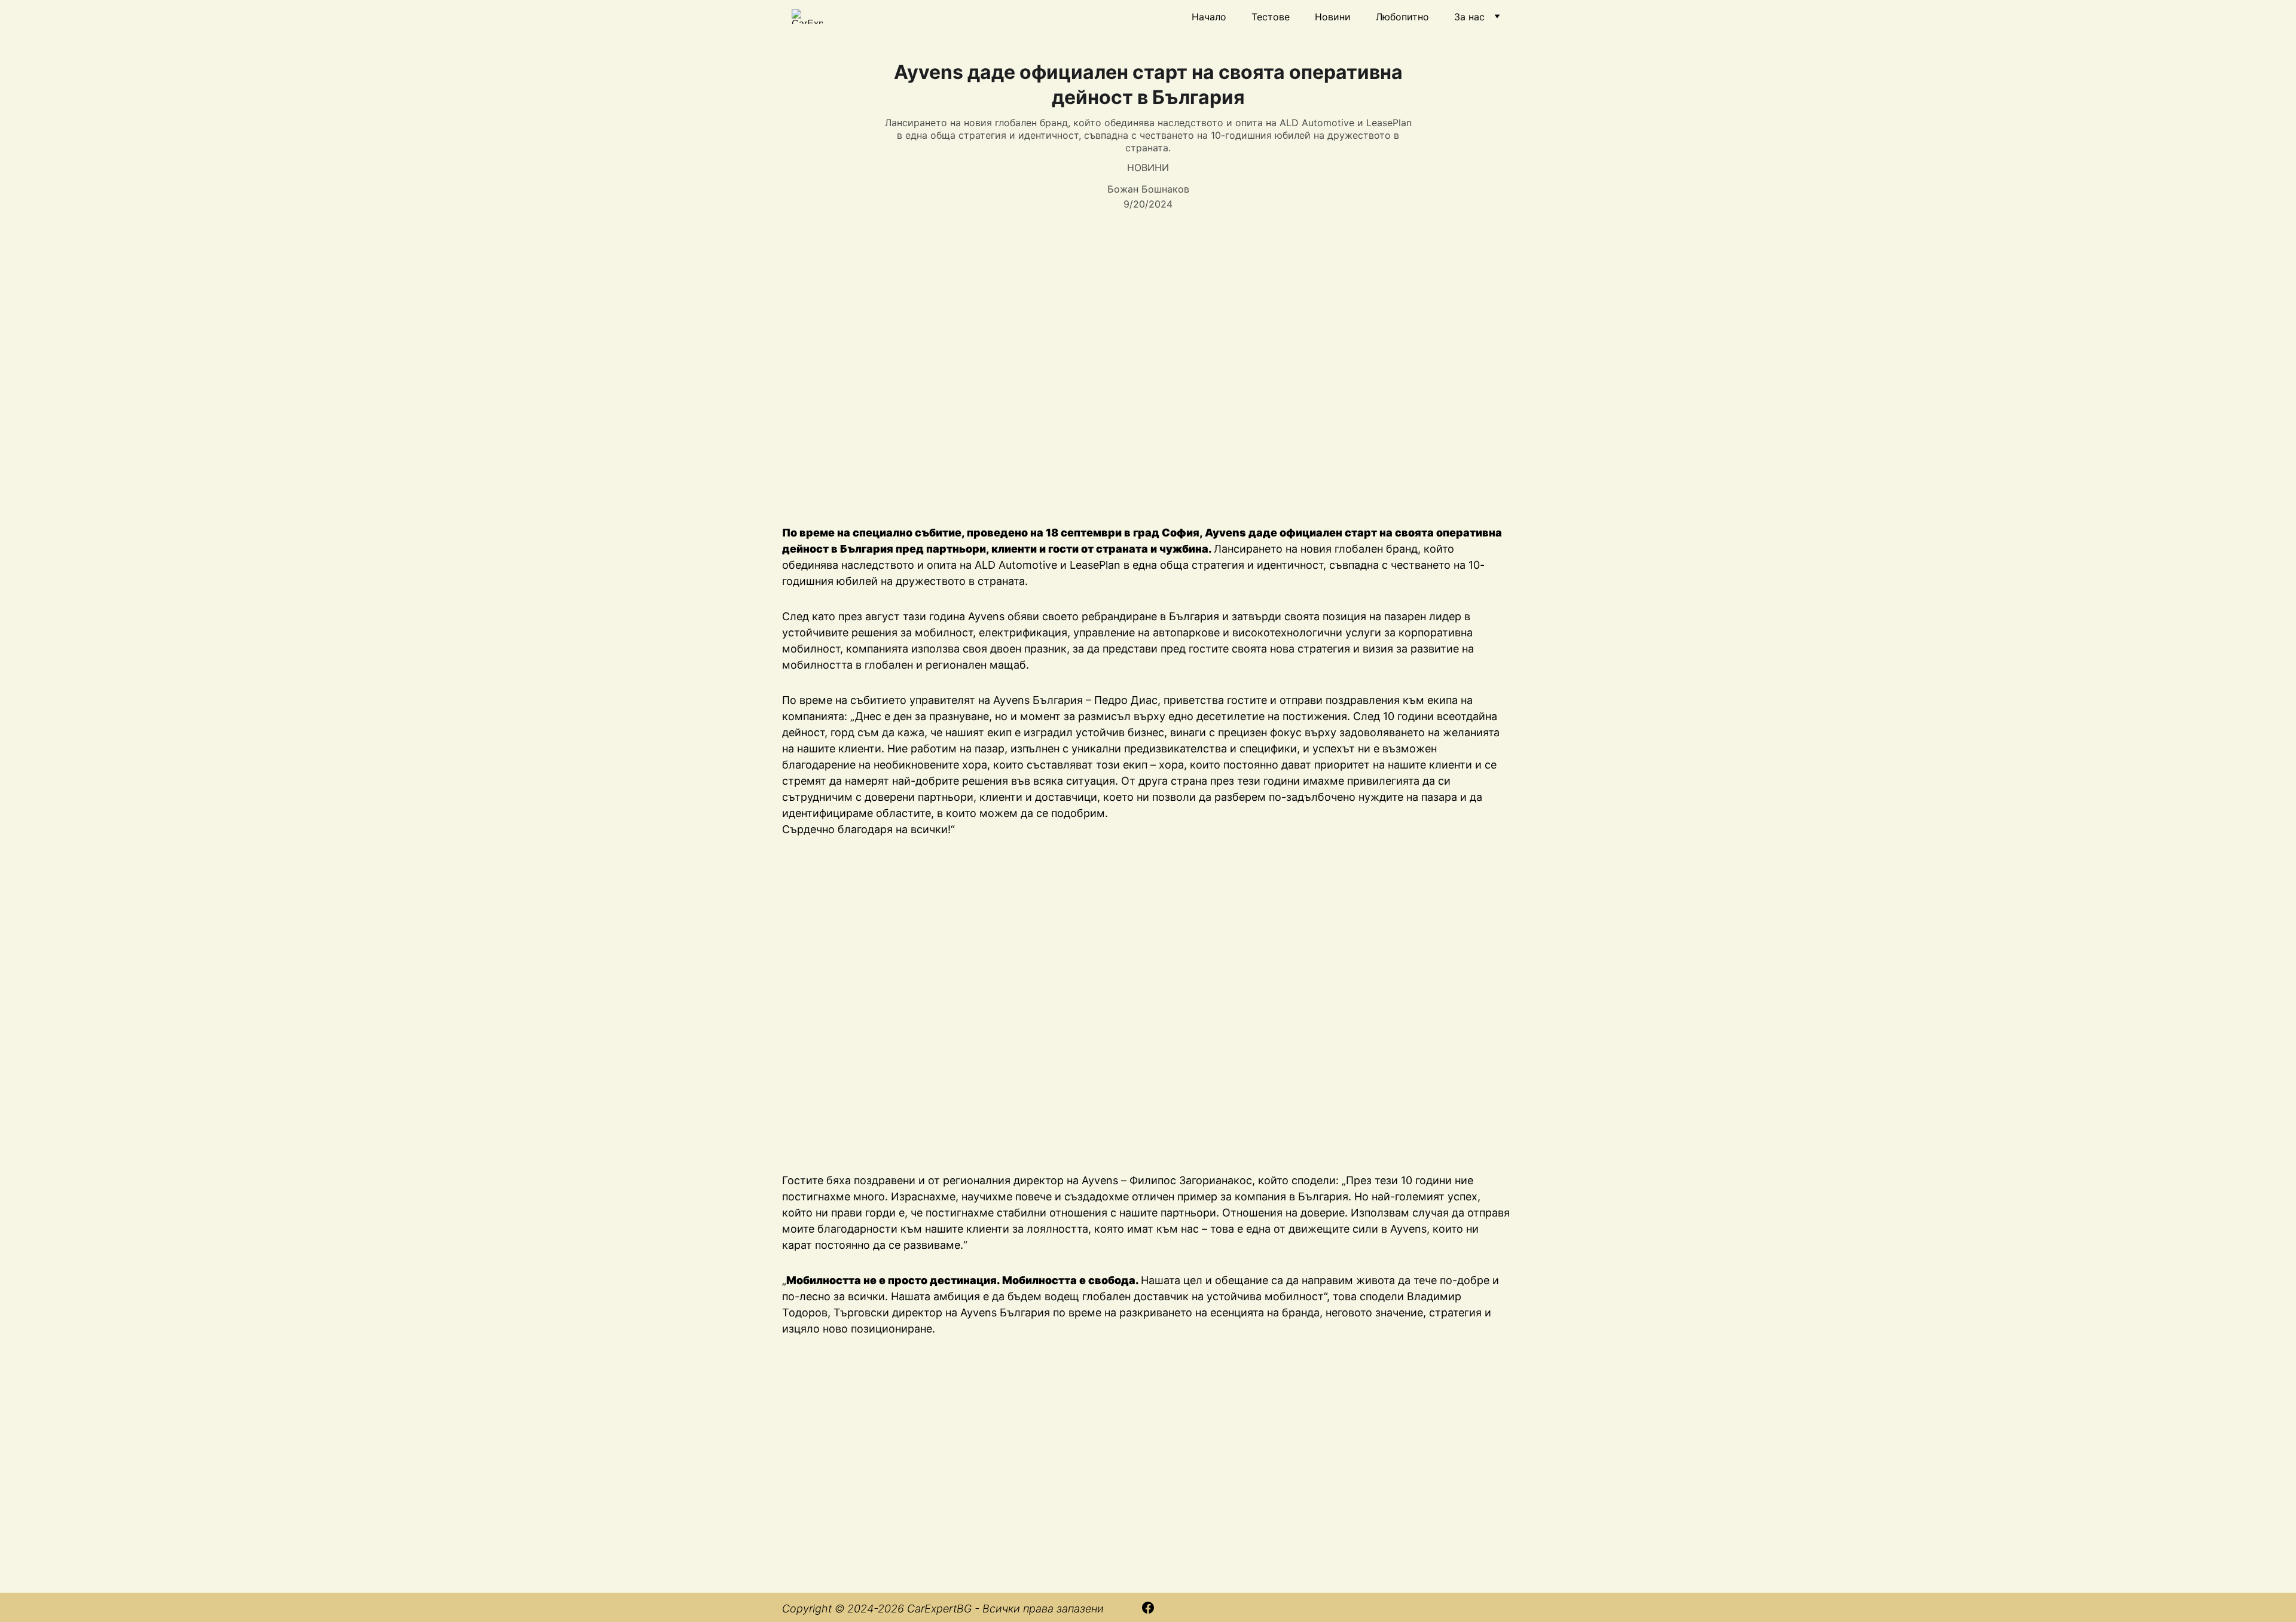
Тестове (1271, 17)
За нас (1469, 17)
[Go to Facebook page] (1148, 1608)
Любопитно (1402, 17)
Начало (1209, 17)
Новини (1333, 17)
